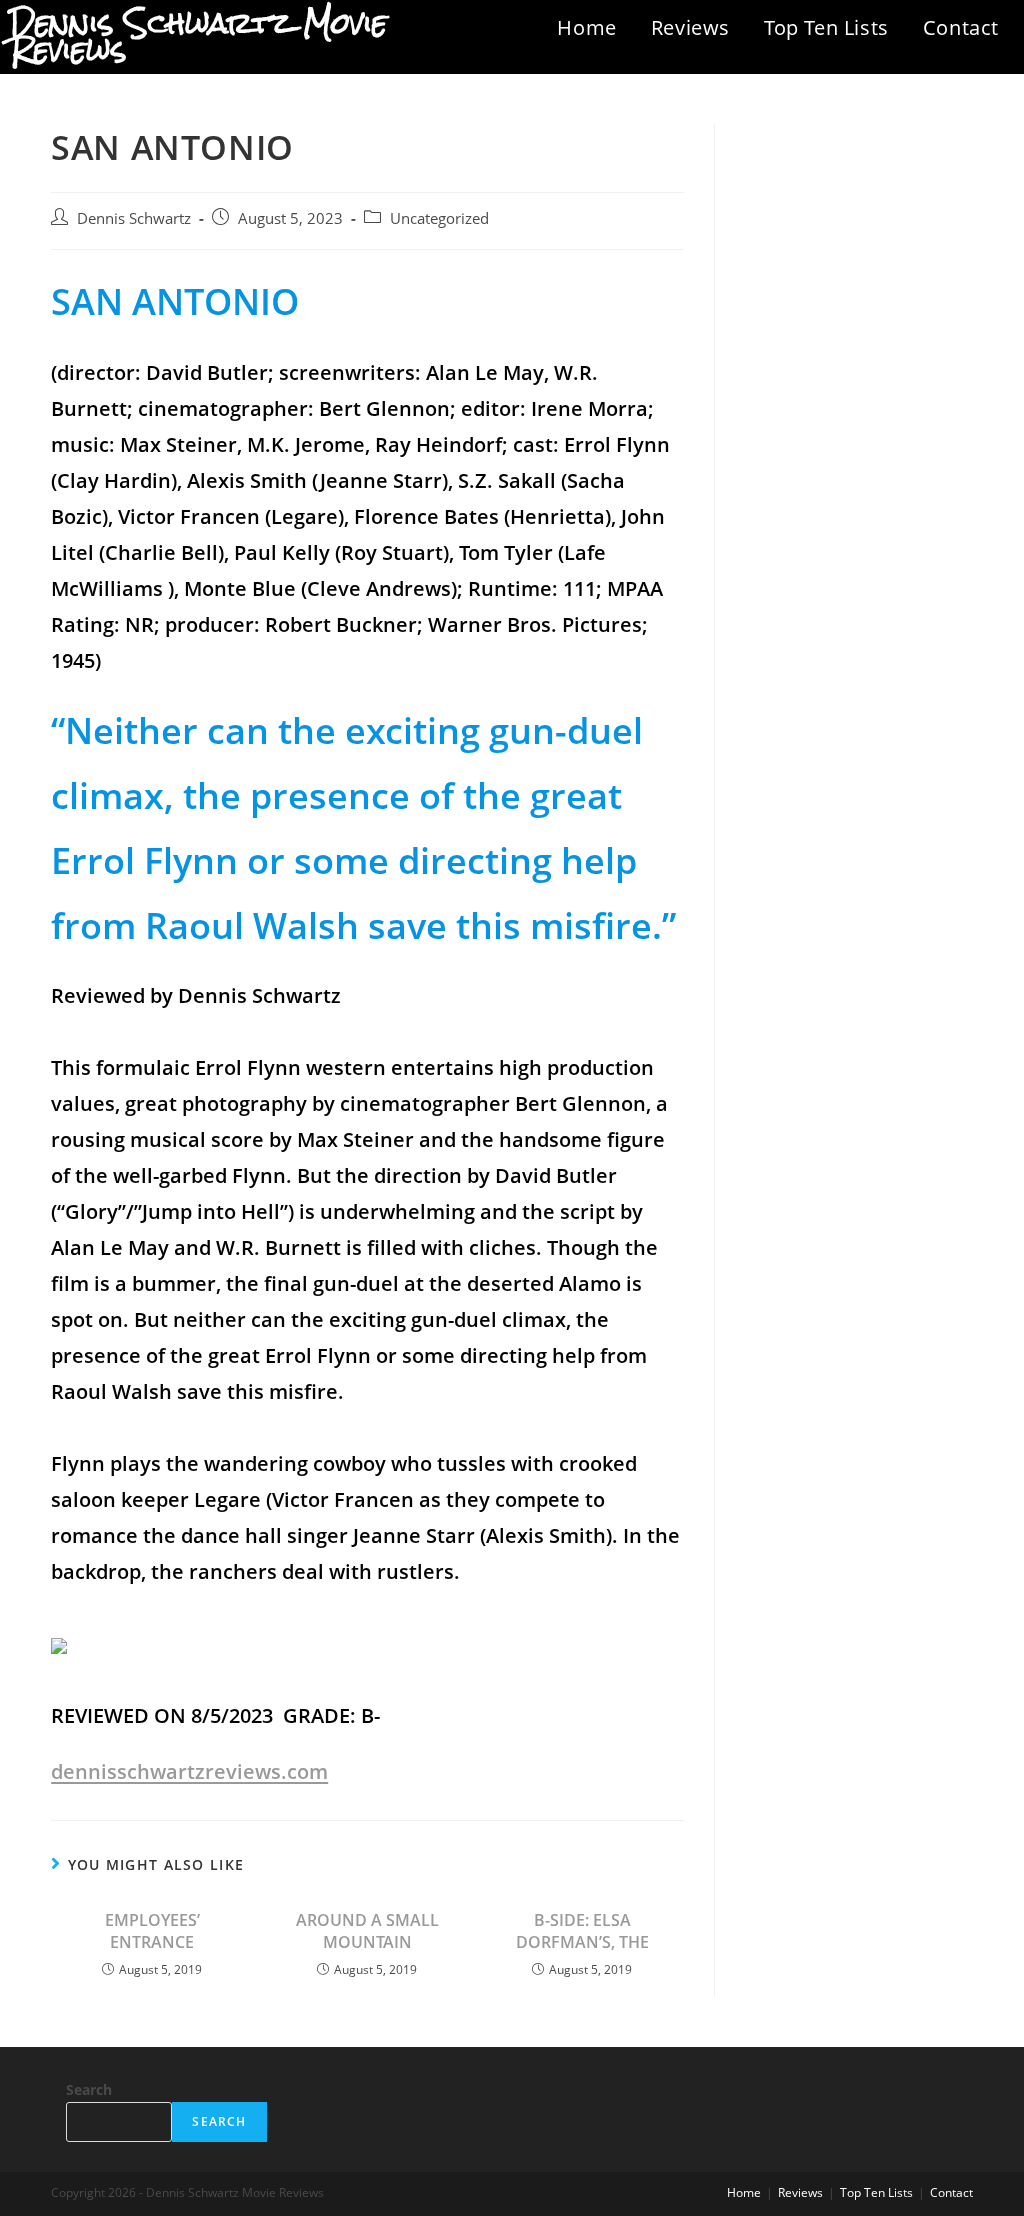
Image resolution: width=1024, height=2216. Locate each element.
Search (89, 2089)
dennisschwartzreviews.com (189, 1771)
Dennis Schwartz (134, 218)
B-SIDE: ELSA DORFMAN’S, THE (582, 1931)
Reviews (690, 27)
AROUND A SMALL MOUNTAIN (367, 1931)
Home (586, 27)
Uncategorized (439, 218)
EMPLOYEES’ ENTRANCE (152, 1931)
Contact (961, 27)
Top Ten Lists (826, 27)
